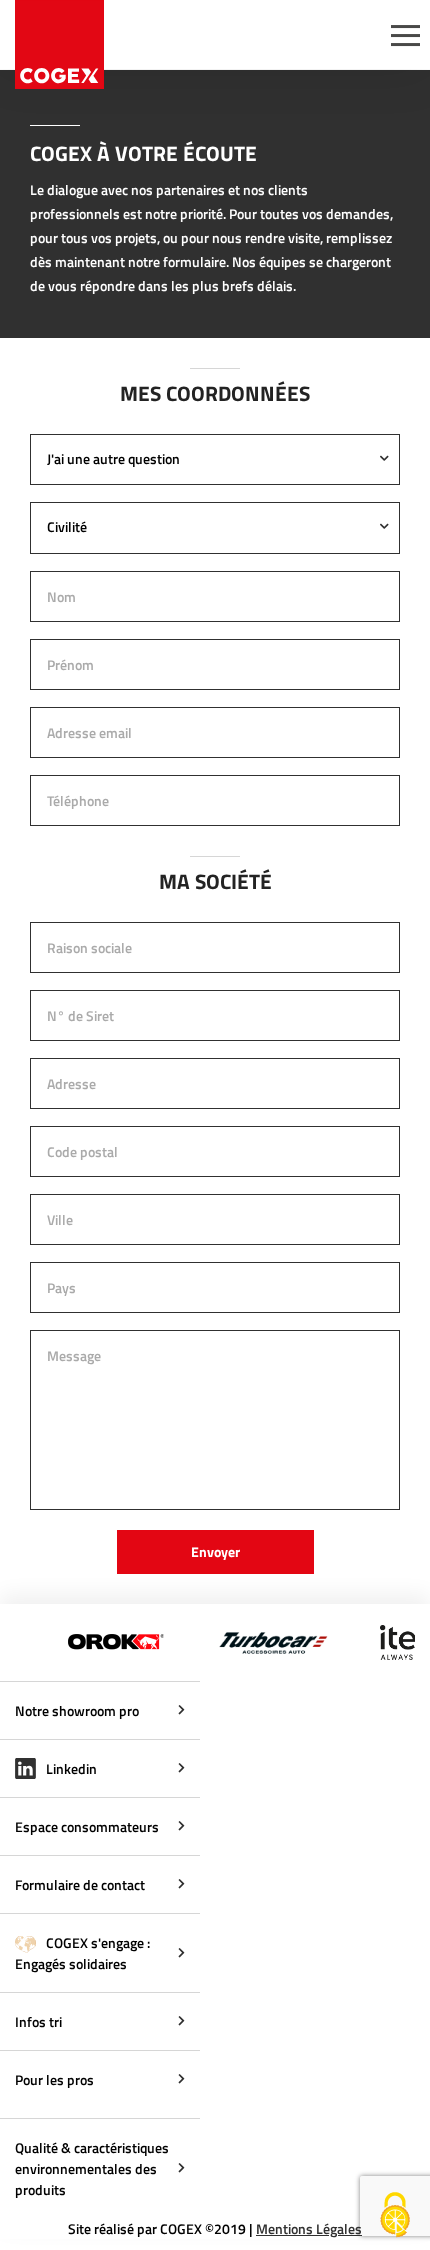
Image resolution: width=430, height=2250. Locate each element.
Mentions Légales (309, 2228)
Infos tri (38, 2021)
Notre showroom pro (77, 1710)
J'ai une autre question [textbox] (113, 458)
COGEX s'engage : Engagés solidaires (82, 1953)
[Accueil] (59, 44)
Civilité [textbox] (67, 526)
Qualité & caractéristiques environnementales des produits (92, 2168)
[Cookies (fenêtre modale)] (395, 2216)
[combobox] (215, 460)
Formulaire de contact (80, 1884)
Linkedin (70, 1768)
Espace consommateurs (87, 1826)
